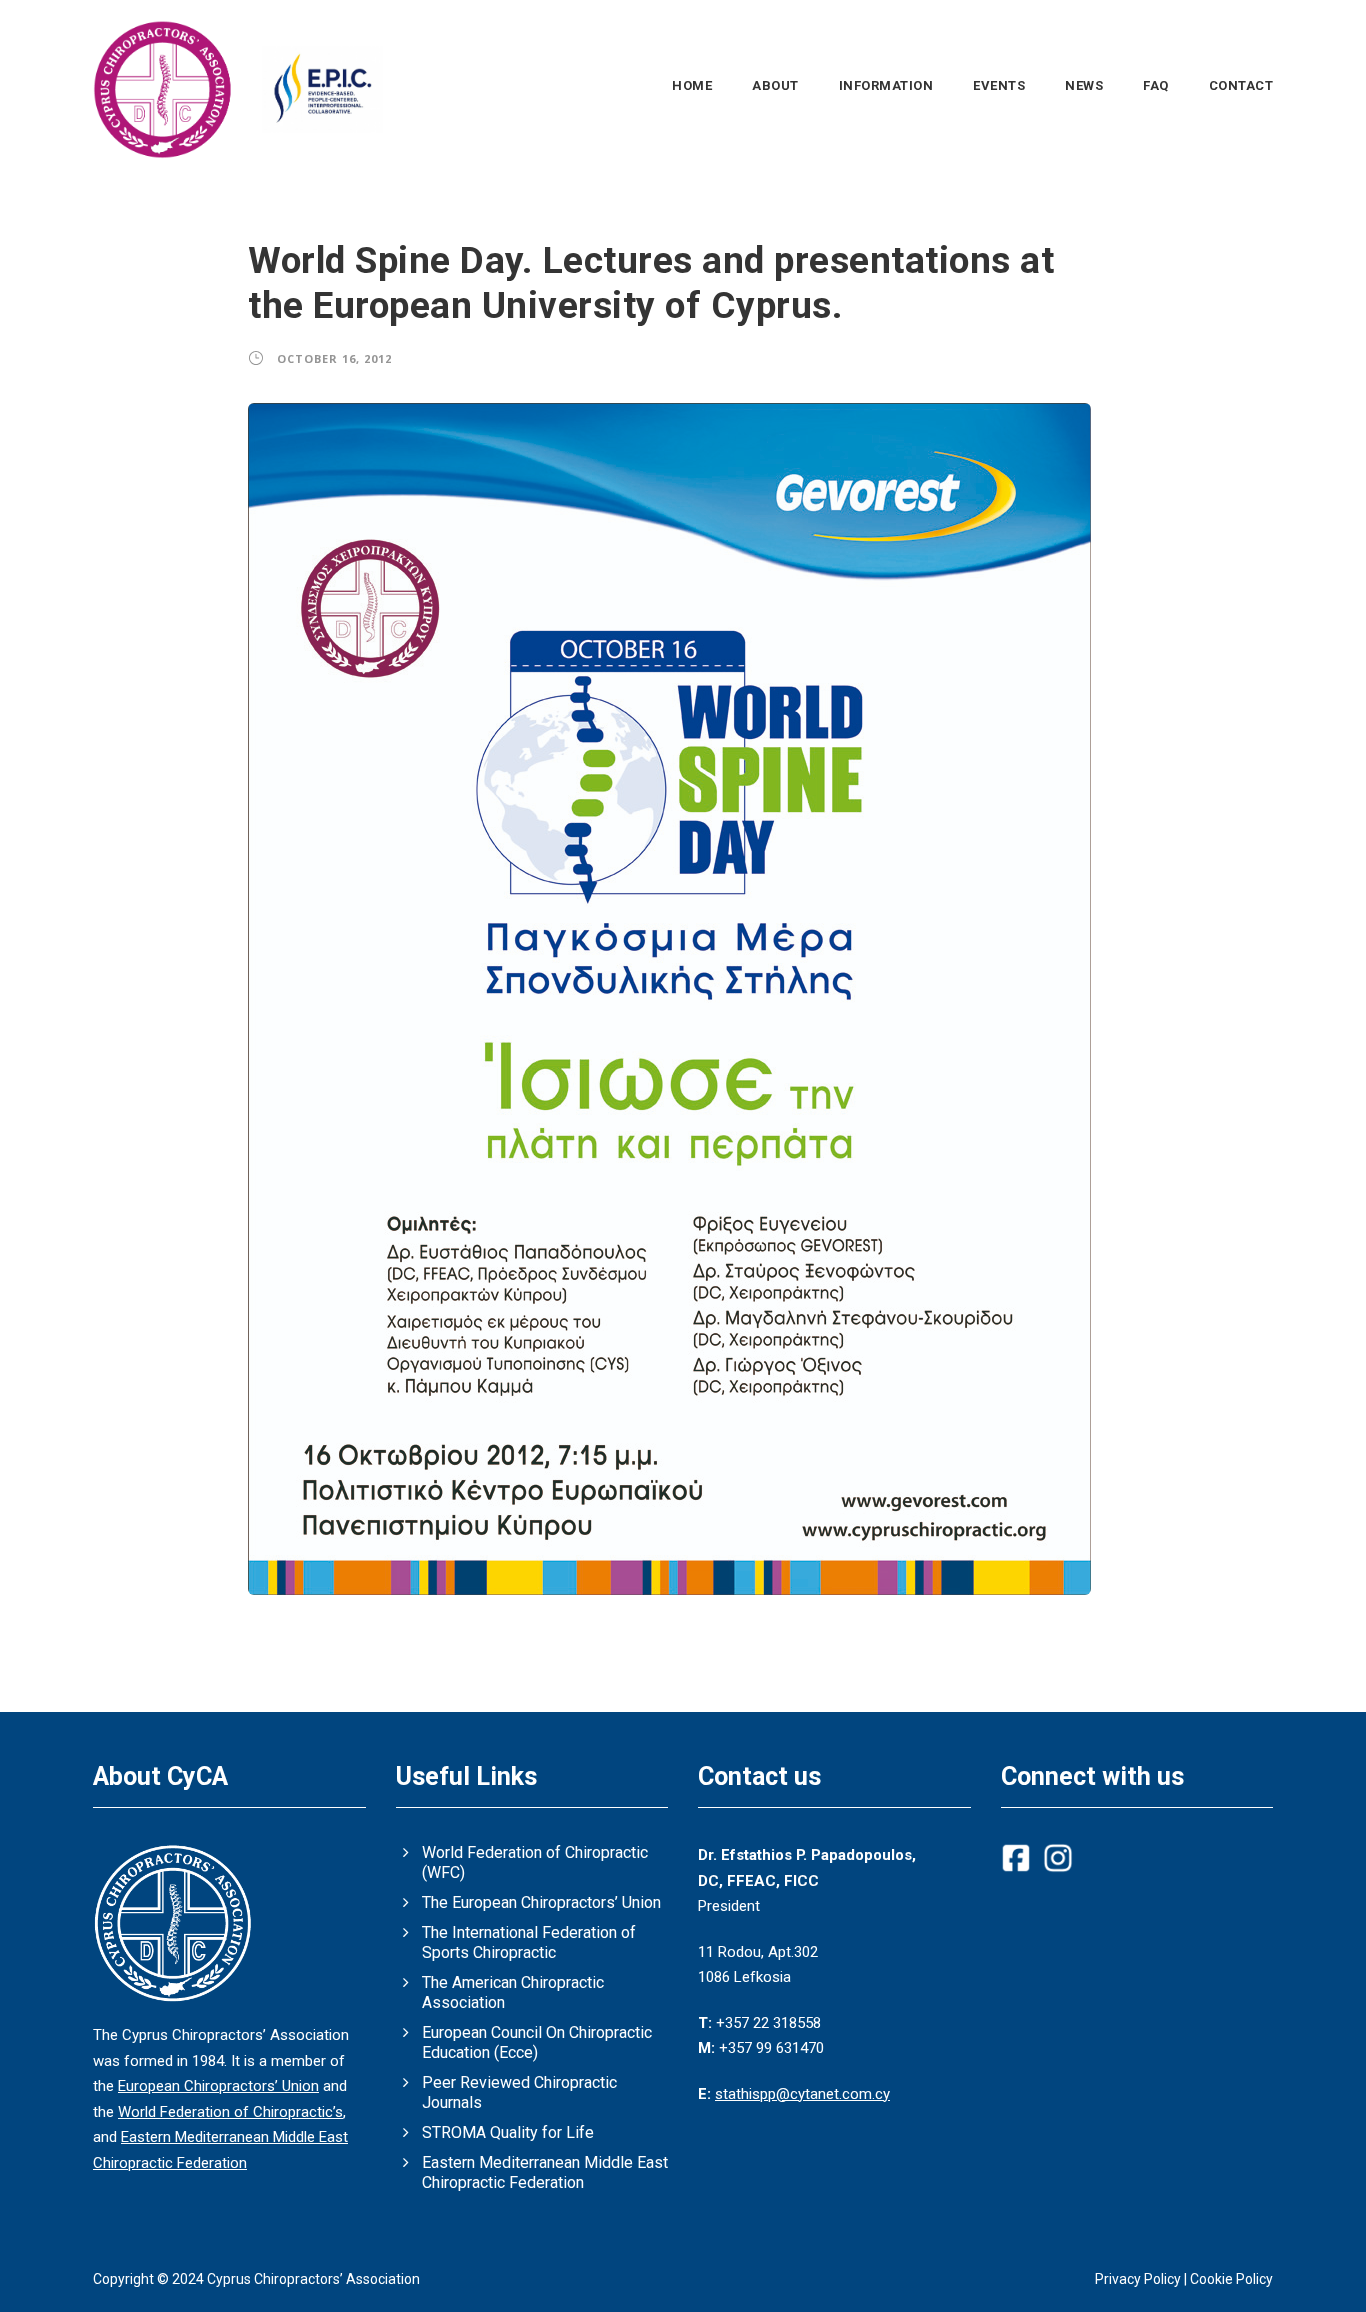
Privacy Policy (1138, 2279)
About (775, 85)
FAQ (1156, 85)
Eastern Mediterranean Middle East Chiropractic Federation (545, 2172)
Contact (1241, 85)
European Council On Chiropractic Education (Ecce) (537, 2042)
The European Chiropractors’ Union (541, 1902)
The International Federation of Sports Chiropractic (529, 1942)
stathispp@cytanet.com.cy (802, 2094)
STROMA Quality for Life (508, 2132)
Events (999, 85)
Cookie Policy (1231, 2279)
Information (886, 85)
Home (692, 85)
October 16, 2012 (334, 358)
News (1084, 85)
